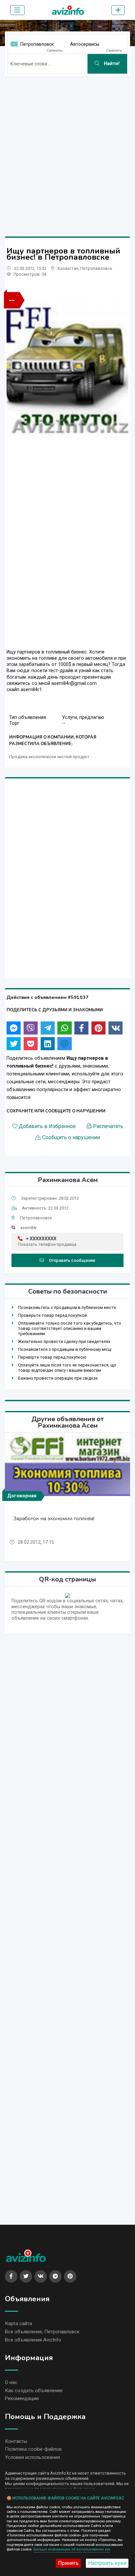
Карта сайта (19, 2324)
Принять (68, 2563)
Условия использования (32, 2457)
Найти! (111, 64)
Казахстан (68, 268)
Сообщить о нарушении (71, 1138)
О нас (11, 2382)
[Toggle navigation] (17, 10)
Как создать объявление (34, 2391)
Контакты (16, 2441)
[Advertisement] (67, 149)
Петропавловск (37, 44)
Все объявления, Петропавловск (42, 2332)
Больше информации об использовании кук (72, 2549)
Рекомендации (22, 2398)
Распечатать (108, 1126)
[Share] (14, 1028)
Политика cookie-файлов (33, 2449)
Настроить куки (107, 2563)
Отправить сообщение (72, 1260)
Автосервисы (85, 44)
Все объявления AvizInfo (33, 2340)
